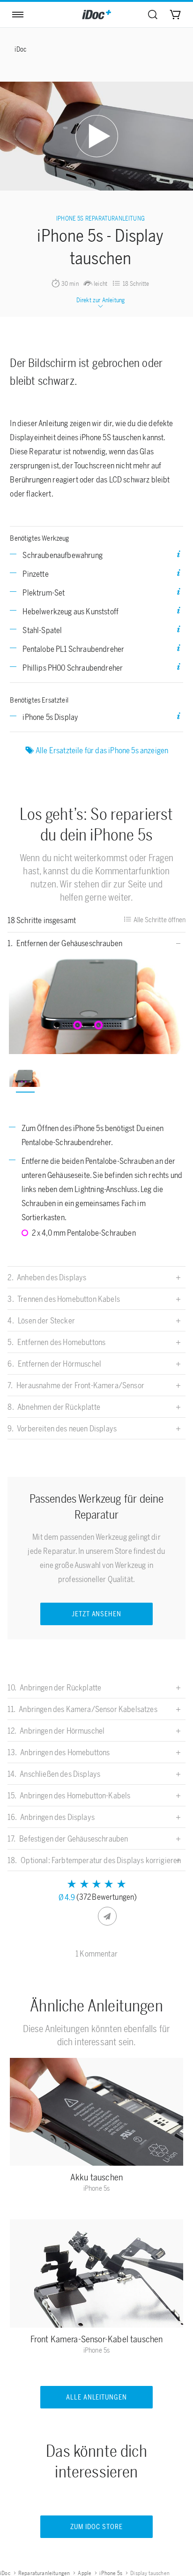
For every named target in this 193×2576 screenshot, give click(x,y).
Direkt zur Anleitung (100, 300)
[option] (97, 1005)
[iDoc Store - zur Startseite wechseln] (96, 15)
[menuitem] (153, 15)
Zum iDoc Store (96, 2527)
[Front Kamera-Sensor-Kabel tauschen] (96, 2276)
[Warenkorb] (175, 15)
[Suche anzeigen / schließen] (153, 15)
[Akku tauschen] (96, 2114)
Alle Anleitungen (97, 2397)
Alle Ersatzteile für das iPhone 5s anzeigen (102, 750)
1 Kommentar (96, 1954)
